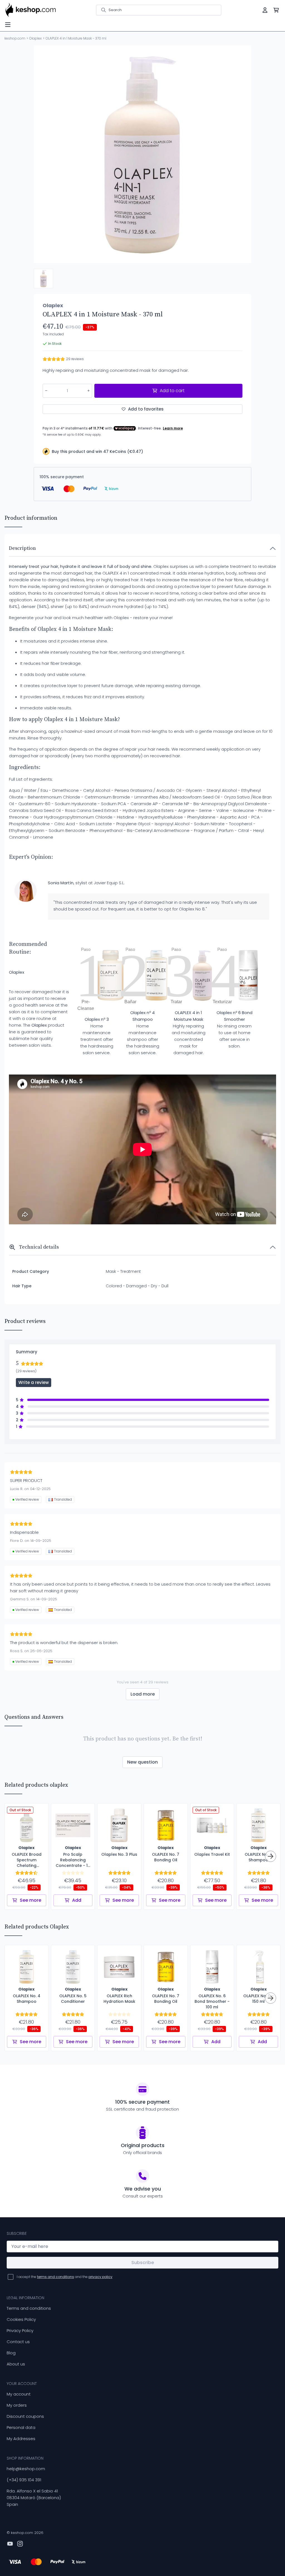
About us (16, 2364)
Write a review (34, 1382)
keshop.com (15, 38)
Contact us (18, 2342)
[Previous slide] (43, 154)
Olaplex (35, 38)
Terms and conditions (29, 2308)
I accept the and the (65, 2277)
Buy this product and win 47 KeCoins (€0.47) (97, 451)
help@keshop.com (26, 2469)
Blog (11, 2353)
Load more (143, 1694)
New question (142, 1762)
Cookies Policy (21, 2319)
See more (30, 1900)
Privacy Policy (20, 2330)
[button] (43, 279)
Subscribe (143, 2263)
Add (77, 1900)
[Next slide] (242, 154)
